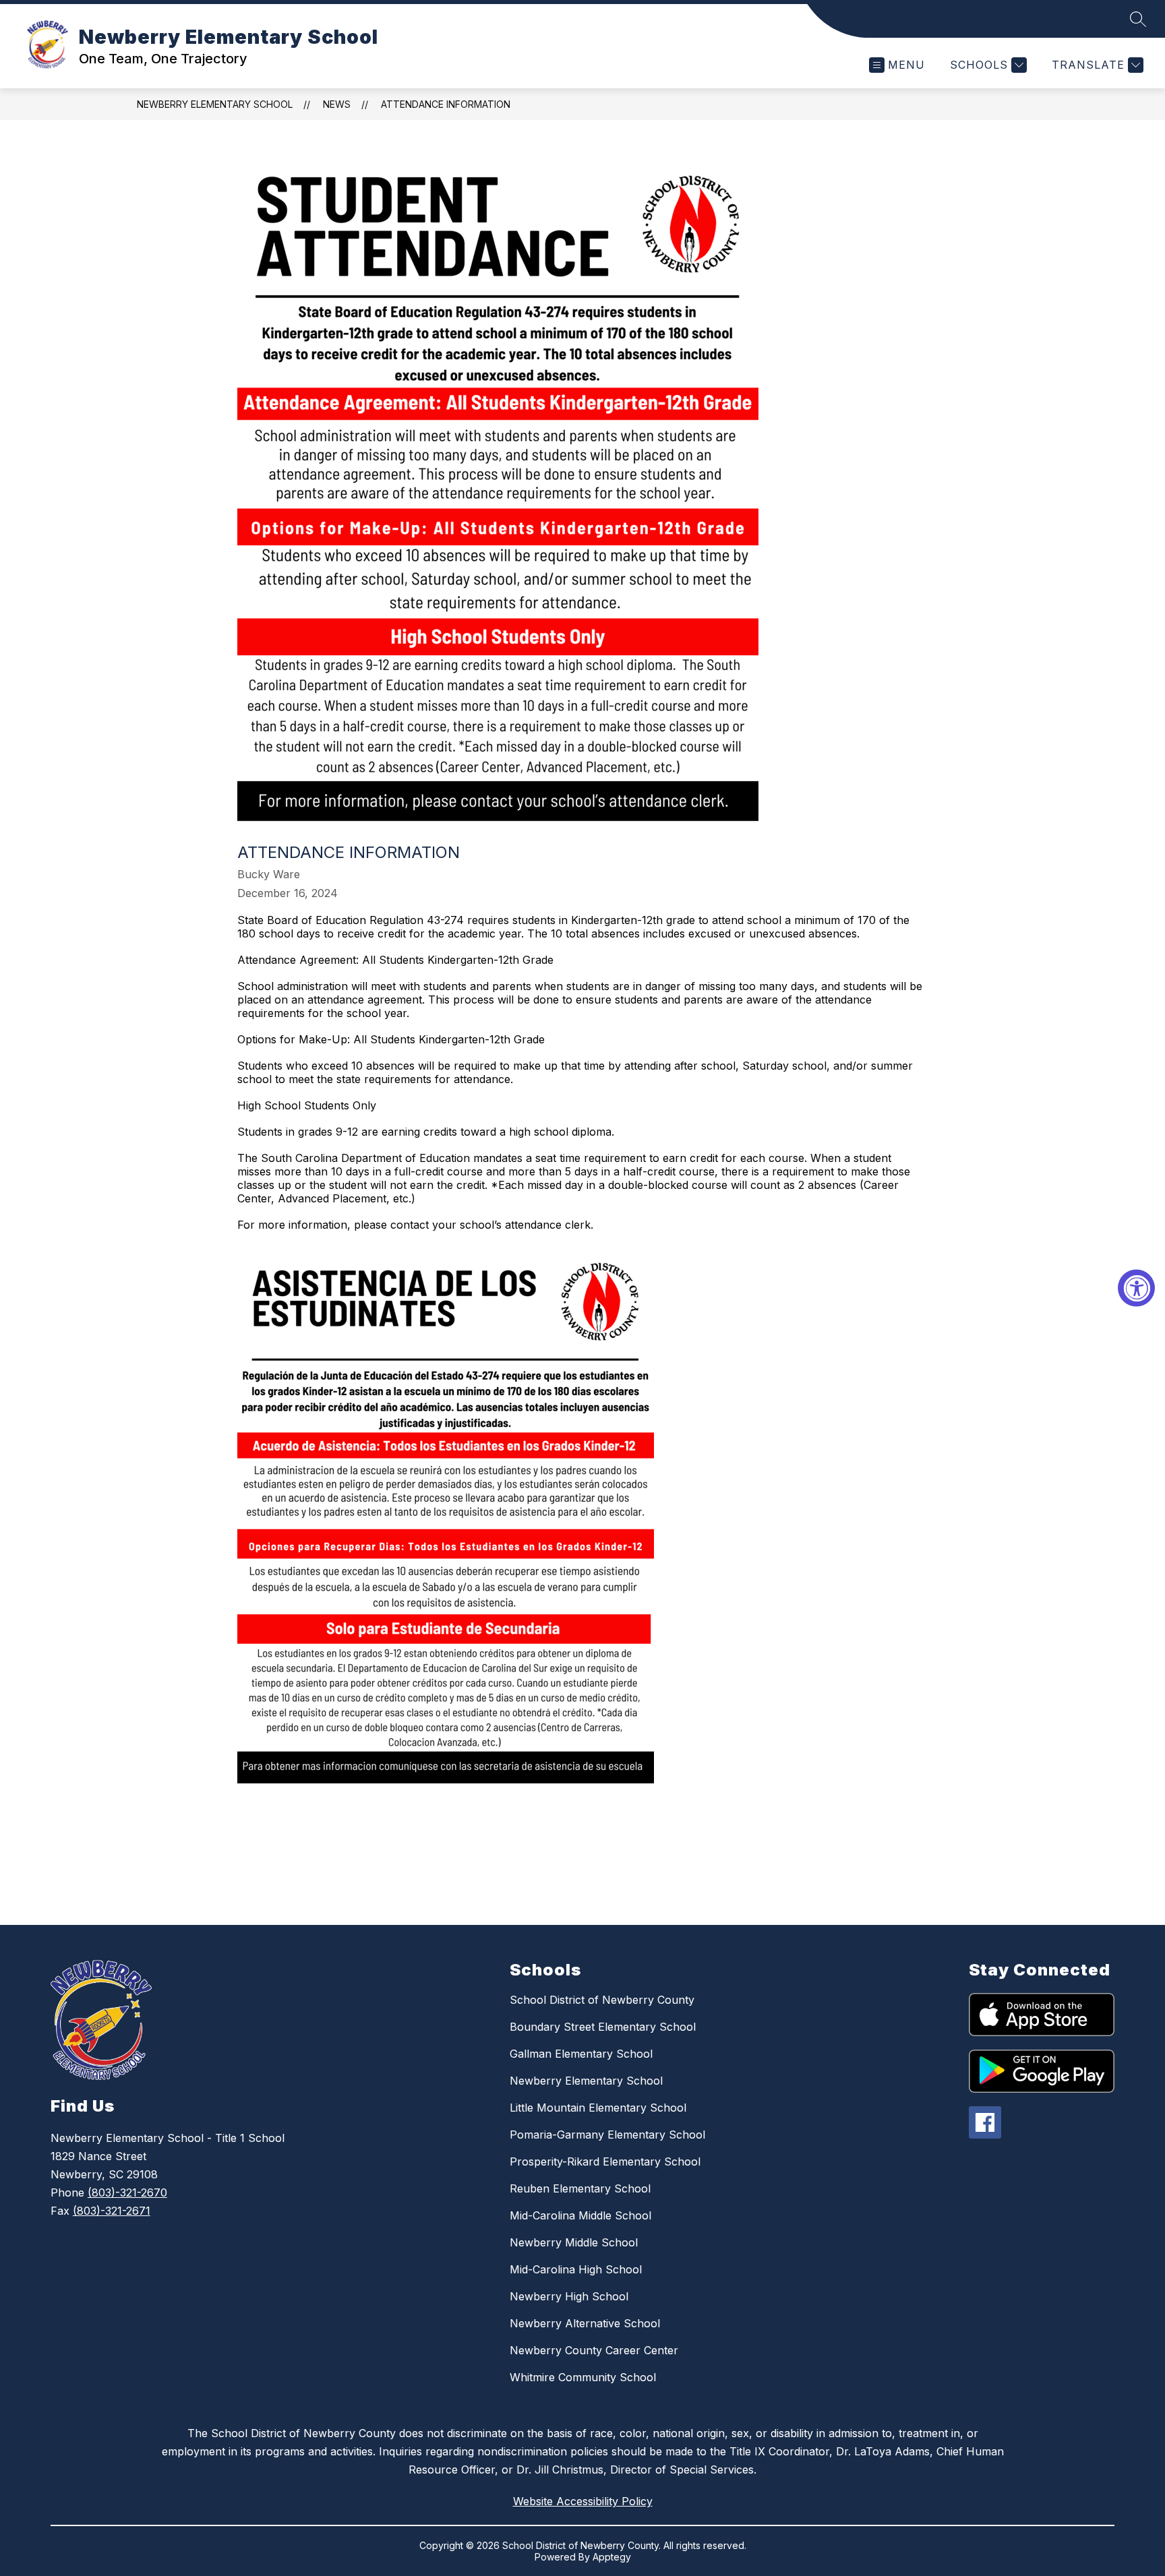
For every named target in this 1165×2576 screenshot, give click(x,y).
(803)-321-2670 (127, 2192)
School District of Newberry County (602, 2000)
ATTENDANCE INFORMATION (446, 104)
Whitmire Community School (583, 2377)
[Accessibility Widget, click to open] (1136, 1288)
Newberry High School (569, 2296)
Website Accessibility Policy (583, 2501)
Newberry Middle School (574, 2242)
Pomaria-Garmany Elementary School (607, 2135)
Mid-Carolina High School (576, 2269)
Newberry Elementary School (215, 104)
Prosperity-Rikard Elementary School (605, 2161)
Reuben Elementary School (580, 2188)
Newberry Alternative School (585, 2323)
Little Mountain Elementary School (598, 2108)
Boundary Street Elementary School (603, 2027)
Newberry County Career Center (594, 2350)
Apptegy (612, 2557)
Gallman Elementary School (581, 2054)
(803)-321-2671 (112, 2211)
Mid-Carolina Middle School (580, 2215)
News (337, 104)
